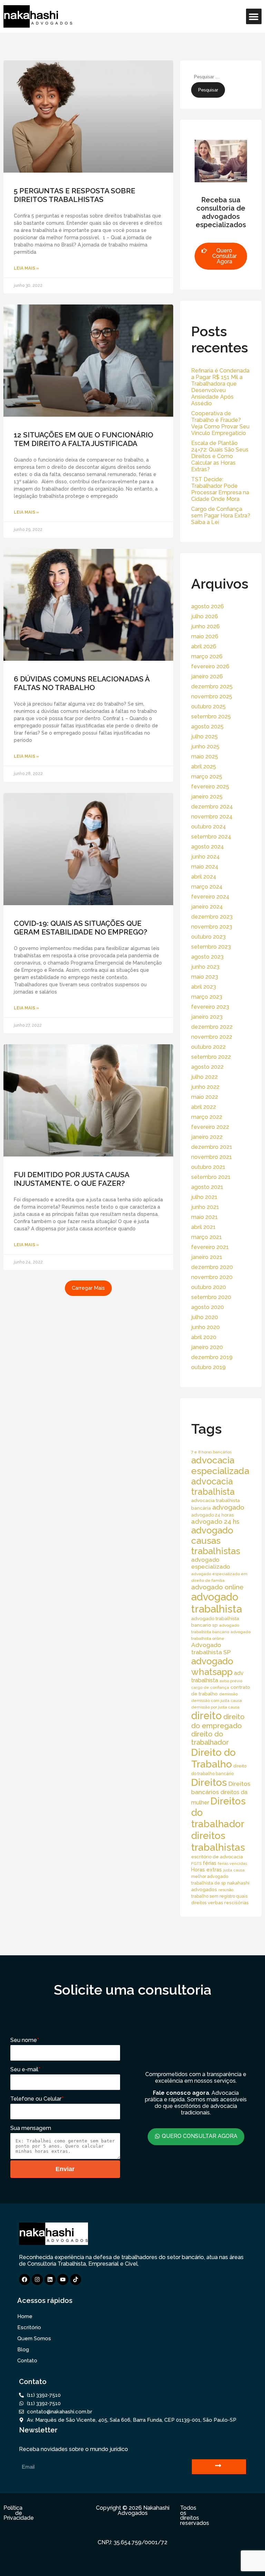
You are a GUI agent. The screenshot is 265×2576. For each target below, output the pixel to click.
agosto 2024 (208, 847)
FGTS (196, 1863)
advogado (228, 1507)
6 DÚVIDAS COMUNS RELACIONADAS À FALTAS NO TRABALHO (82, 683)
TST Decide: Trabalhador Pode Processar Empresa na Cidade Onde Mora (220, 489)
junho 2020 (205, 1327)
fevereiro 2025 (210, 787)
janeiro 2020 (207, 1347)
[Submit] (219, 2467)
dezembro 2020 (212, 1267)
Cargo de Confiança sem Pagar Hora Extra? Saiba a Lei (221, 516)
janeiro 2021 (207, 1257)
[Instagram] (37, 2279)
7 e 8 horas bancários (211, 1452)
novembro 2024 (212, 817)
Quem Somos (34, 2338)
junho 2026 (205, 626)
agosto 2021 (207, 1187)
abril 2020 (204, 1337)
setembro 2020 (211, 1297)
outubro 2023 (208, 937)
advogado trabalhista (217, 1603)
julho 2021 (204, 1197)
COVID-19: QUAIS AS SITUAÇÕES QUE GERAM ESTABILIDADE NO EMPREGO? (81, 928)
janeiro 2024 (207, 907)
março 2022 (207, 1117)
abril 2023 (204, 987)
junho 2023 (205, 967)
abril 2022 (204, 1107)
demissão (228, 1694)
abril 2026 (204, 646)
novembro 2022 (212, 1037)
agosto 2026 (208, 606)
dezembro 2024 (212, 807)
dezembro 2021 (212, 1147)
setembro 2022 (211, 1057)
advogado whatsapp (212, 1666)
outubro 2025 (208, 706)
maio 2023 (205, 977)
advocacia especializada (220, 1465)
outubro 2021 (208, 1167)
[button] (254, 16)
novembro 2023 (212, 927)
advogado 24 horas (212, 1515)
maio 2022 (205, 1097)
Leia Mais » (26, 268)
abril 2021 (203, 1227)
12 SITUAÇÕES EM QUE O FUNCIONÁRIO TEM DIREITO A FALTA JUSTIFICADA (84, 439)
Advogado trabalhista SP (211, 1648)
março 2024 (207, 887)
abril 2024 (204, 877)
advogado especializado (211, 1563)
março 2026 (207, 656)
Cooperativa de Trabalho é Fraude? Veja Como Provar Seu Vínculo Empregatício (220, 423)
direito (207, 1716)
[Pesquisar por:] (224, 76)
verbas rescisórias (228, 1902)
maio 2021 (204, 1217)
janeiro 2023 (207, 1017)
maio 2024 (205, 867)
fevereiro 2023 (210, 1007)
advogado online (217, 1587)
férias (210, 1863)
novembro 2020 (212, 1277)
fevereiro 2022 (210, 1127)
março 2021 (207, 1237)
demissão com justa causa (217, 1701)
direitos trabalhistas (218, 1841)
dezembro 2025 (212, 686)
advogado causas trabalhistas (216, 1541)
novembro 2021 (212, 1157)
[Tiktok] (76, 2279)
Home (25, 2316)
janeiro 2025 (207, 797)
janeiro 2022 (207, 1137)
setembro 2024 (211, 837)
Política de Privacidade (19, 2513)
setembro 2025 (211, 716)
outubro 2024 (209, 827)
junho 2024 (205, 857)
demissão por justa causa (215, 1707)
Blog (23, 2350)
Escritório (29, 2327)
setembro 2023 (211, 947)
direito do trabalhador (210, 1738)
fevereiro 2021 (210, 1247)
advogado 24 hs (215, 1522)
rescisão (226, 1890)
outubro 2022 (208, 1047)
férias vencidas (232, 1863)
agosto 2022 (207, 1067)
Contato (27, 2361)
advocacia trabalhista (213, 1486)
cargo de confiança (210, 1687)
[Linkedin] (50, 2279)
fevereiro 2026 (210, 666)
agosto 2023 (207, 957)
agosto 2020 (208, 1307)
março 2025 (207, 777)
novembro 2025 (212, 696)
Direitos (209, 1782)
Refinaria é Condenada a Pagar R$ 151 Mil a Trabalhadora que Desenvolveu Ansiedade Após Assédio (220, 387)
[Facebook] (24, 2279)
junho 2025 (205, 747)
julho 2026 (205, 616)
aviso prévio (231, 1681)
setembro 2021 (211, 1177)
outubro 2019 (208, 1367)
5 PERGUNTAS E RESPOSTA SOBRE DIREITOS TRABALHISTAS (75, 195)
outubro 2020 (209, 1287)
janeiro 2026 (207, 676)
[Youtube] (63, 2279)
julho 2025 (204, 737)
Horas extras (207, 1870)
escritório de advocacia (217, 1857)
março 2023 (207, 997)
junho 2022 (205, 1087)
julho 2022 (204, 1077)
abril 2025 (204, 767)
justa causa (234, 1870)
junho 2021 (205, 1207)
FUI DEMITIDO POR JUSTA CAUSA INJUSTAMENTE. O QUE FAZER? (71, 1179)
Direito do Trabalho (213, 1758)
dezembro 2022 (212, 1027)
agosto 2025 (207, 727)
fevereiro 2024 (210, 897)
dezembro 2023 (212, 917)
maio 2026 (205, 636)
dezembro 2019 (212, 1357)
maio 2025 (205, 757)
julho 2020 (205, 1317)
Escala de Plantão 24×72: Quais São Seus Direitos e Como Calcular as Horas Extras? (220, 456)
